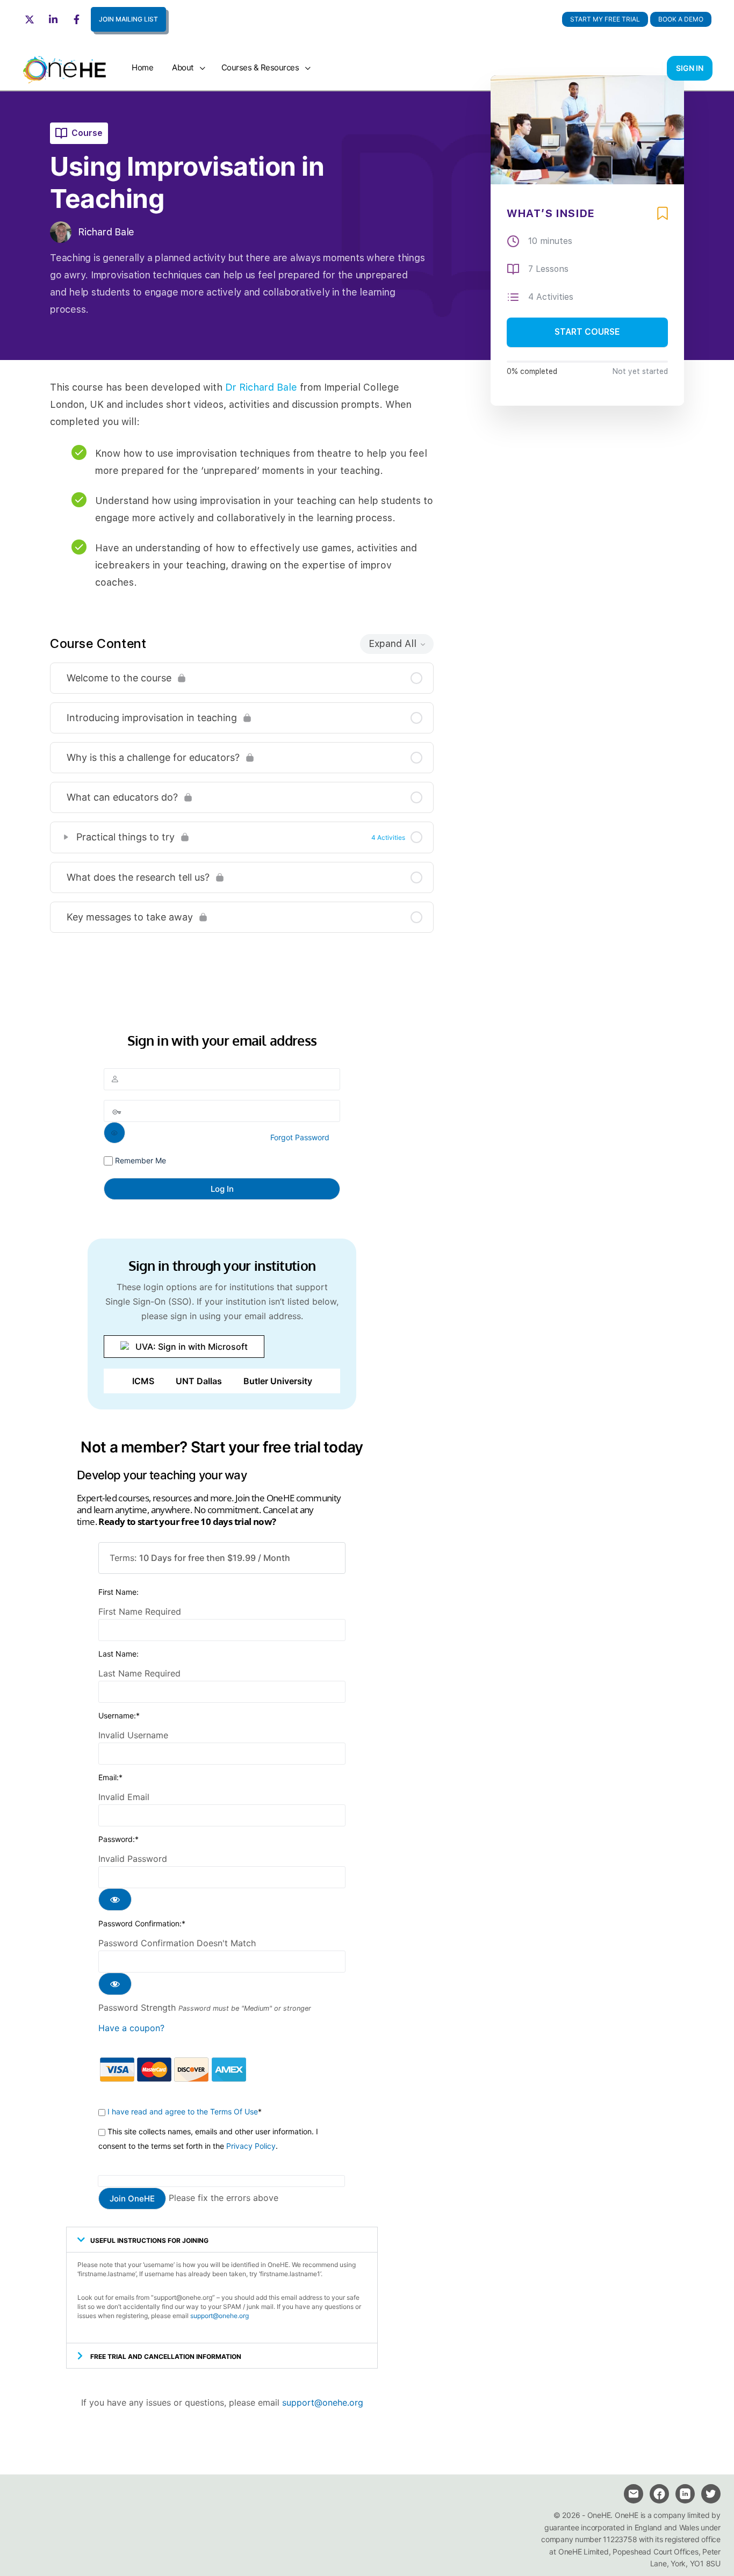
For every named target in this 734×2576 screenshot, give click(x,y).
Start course (587, 332)
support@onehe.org (220, 2316)
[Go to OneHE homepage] (64, 67)
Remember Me (139, 1160)
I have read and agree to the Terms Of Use (183, 2111)
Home (142, 67)
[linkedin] (685, 2494)
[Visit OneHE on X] (31, 19)
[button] (681, 19)
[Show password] (114, 1133)
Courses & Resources (260, 67)
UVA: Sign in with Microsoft (192, 1347)
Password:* (118, 1839)
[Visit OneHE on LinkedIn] (55, 19)
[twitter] (711, 2494)
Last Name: (118, 1654)
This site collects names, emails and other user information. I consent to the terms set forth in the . (208, 2139)
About (183, 67)
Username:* (119, 1715)
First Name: (118, 1592)
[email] (634, 2494)
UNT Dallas (199, 1381)
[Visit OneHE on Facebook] (78, 19)
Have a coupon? (131, 2028)
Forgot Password (300, 1137)
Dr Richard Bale (261, 387)
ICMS (143, 1381)
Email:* (110, 1777)
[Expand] (66, 837)
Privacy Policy (251, 2146)
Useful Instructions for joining (149, 2240)
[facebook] (659, 2494)
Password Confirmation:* (142, 1923)
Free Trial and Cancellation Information (166, 2356)
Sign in (690, 68)
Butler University (278, 1381)
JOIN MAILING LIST (128, 19)
